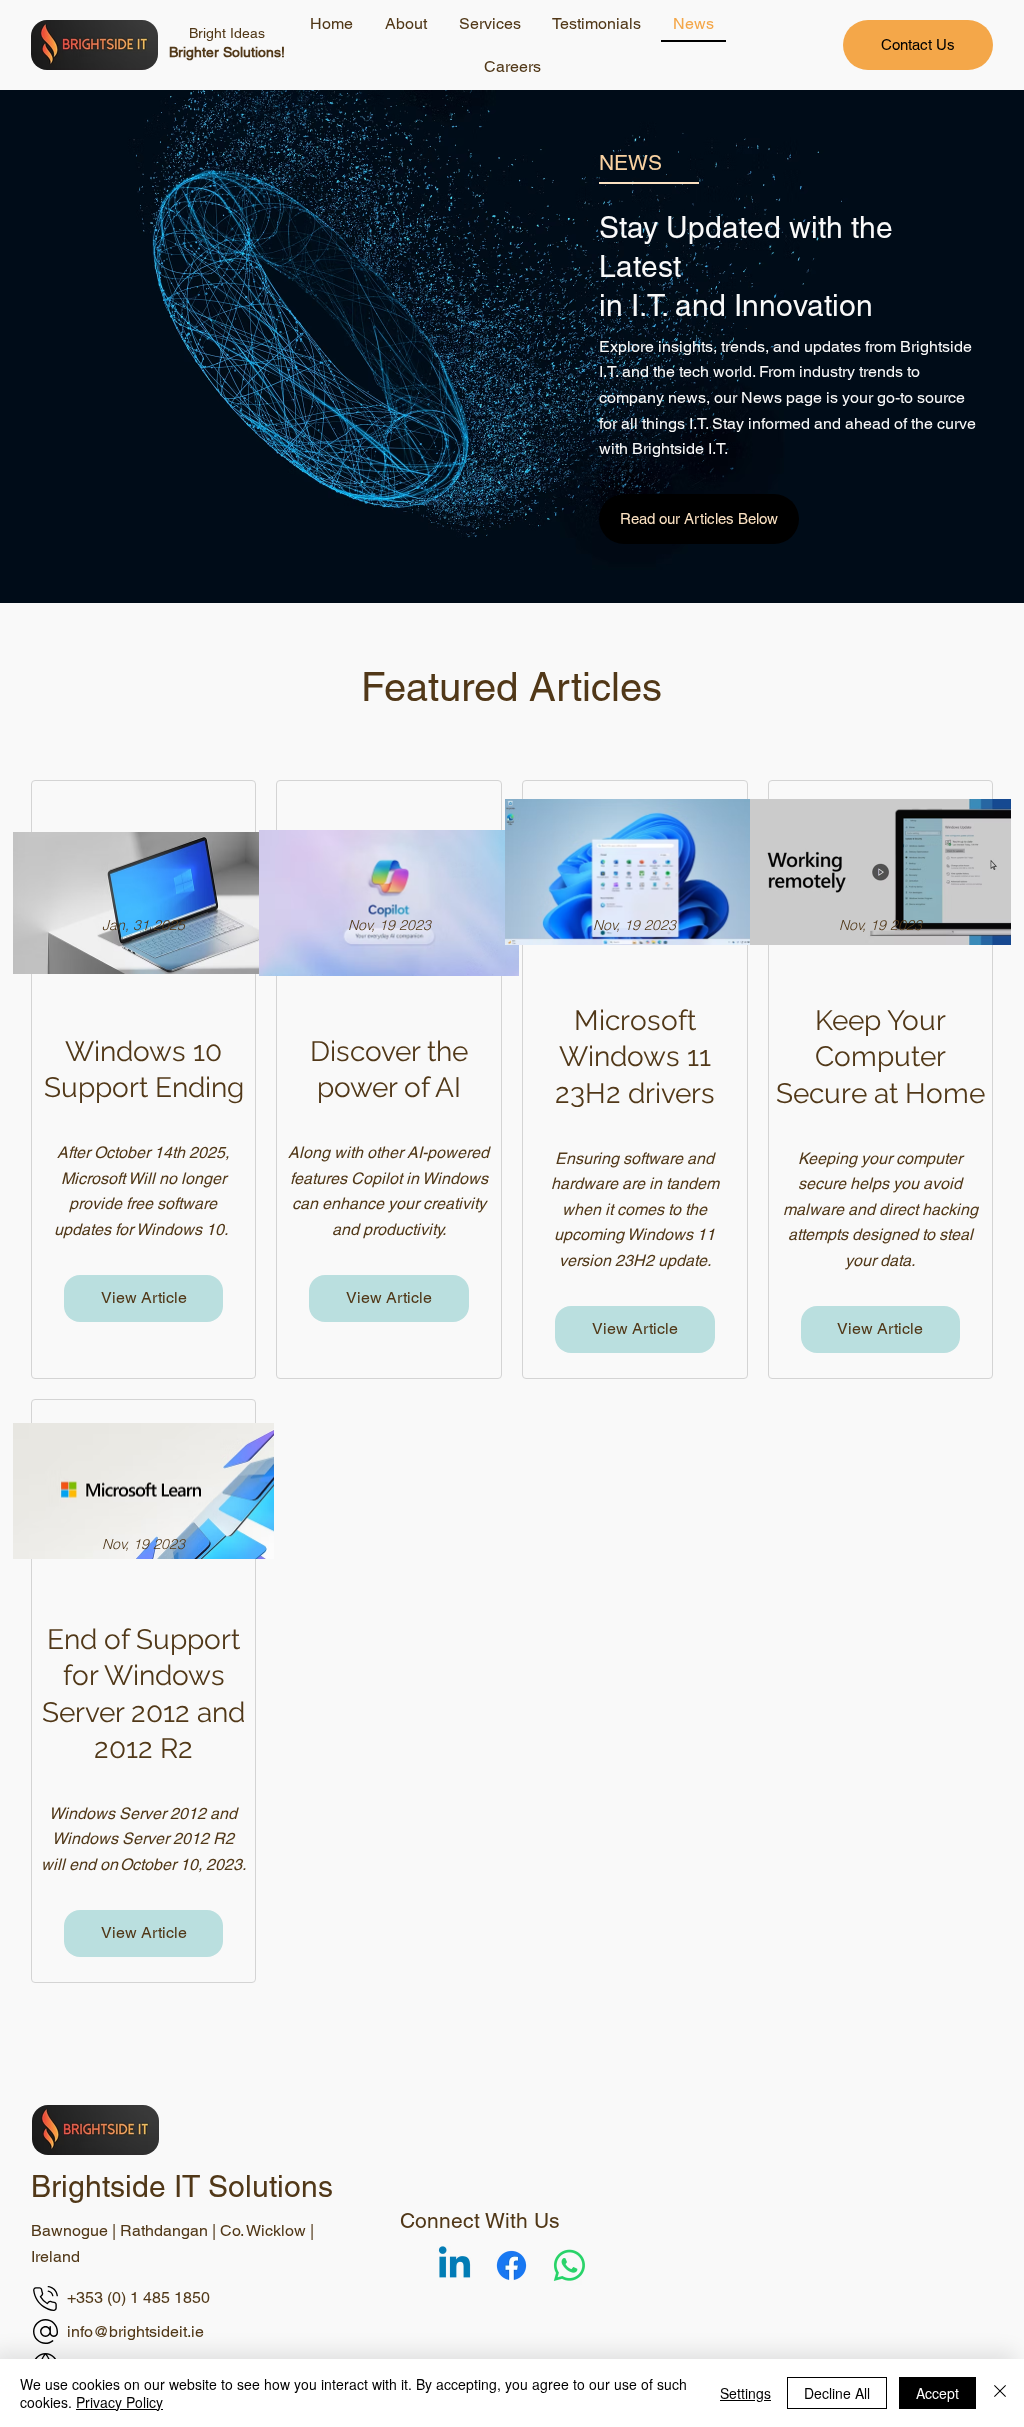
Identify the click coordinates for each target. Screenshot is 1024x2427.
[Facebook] (511, 2265)
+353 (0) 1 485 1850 (138, 2297)
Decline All (837, 2393)
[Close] (1000, 2393)
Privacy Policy (119, 2402)
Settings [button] (745, 2393)
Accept (937, 2393)
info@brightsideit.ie (135, 2331)
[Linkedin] (454, 2265)
